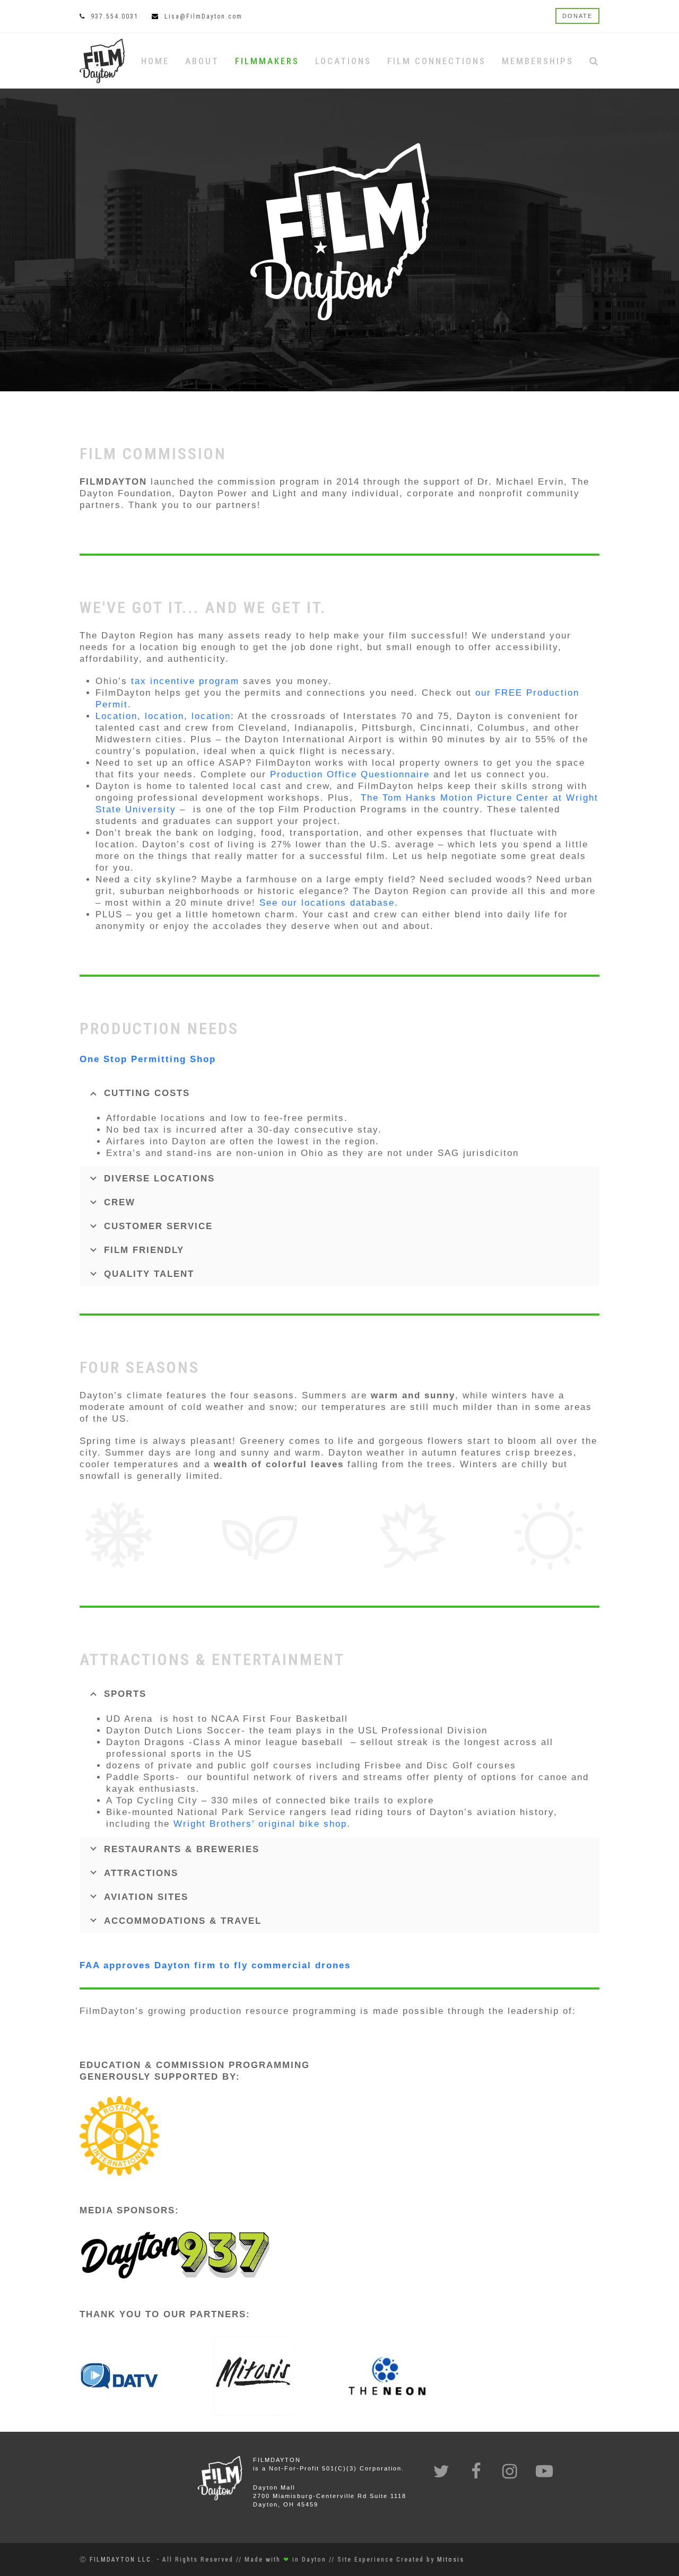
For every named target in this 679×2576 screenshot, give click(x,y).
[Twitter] (442, 2472)
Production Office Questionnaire (350, 774)
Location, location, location (163, 716)
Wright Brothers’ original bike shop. (262, 1824)
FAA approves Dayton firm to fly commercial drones (215, 1965)
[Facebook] (476, 2472)
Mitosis (451, 2560)
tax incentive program (185, 681)
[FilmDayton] (102, 60)
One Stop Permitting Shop (150, 1059)
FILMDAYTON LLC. (122, 2560)
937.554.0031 (115, 16)
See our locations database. (329, 903)
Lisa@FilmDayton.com (203, 16)
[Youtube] (545, 2472)
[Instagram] (511, 2472)
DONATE (577, 16)
